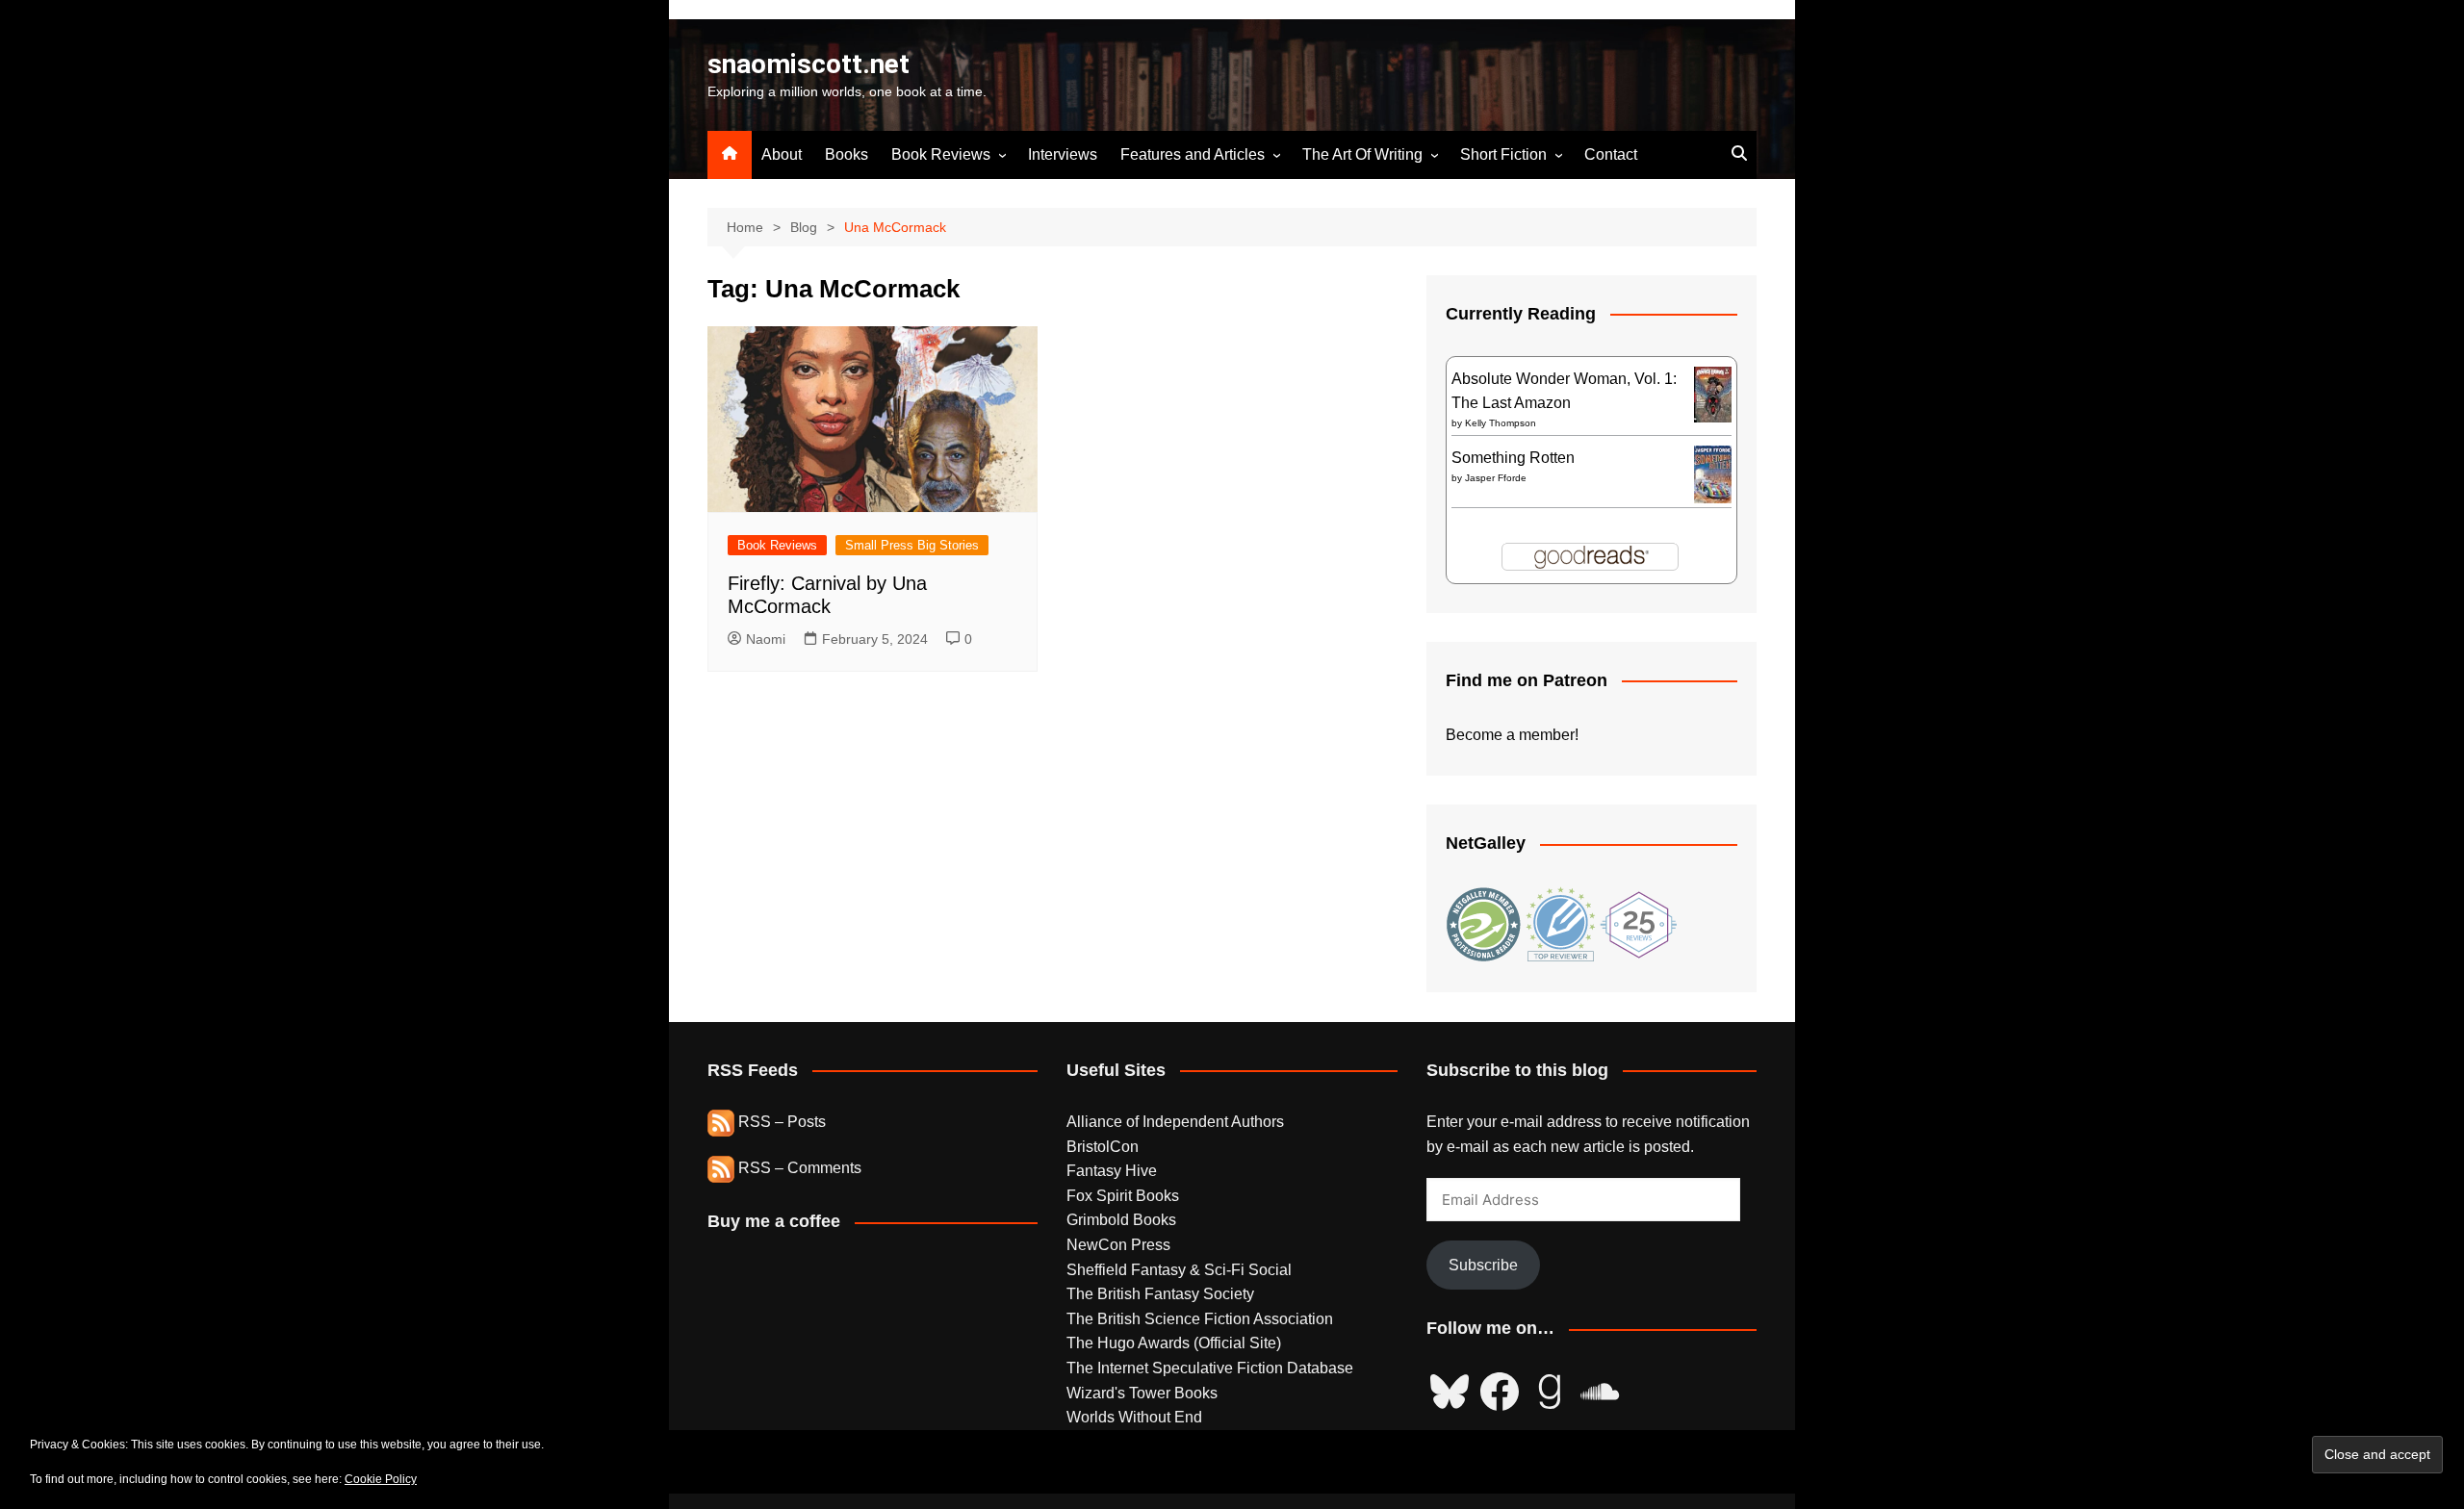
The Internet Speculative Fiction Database (1210, 1368)
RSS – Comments (798, 1168)
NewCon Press (1118, 1245)
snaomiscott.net (808, 64)
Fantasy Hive (1112, 1171)
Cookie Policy (381, 1479)
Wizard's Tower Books (1142, 1393)
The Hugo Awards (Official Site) (1174, 1343)
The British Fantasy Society (1160, 1294)
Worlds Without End (1134, 1417)
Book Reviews (941, 154)
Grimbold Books (1121, 1220)
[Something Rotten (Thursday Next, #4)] (1713, 473)
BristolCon (1103, 1147)
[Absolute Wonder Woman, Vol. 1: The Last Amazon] (1713, 393)
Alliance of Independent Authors (1175, 1122)
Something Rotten (1513, 458)
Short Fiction (1503, 154)
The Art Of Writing (1362, 154)
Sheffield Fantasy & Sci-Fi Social (1179, 1270)
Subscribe (1483, 1265)
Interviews (1063, 154)
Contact (1611, 154)
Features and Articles (1193, 154)
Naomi (766, 639)
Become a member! (1512, 735)
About (782, 154)
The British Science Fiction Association (1200, 1319)
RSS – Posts (780, 1122)
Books (847, 154)
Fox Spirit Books (1123, 1196)
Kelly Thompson (1501, 423)
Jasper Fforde (1496, 478)
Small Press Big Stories (912, 545)
